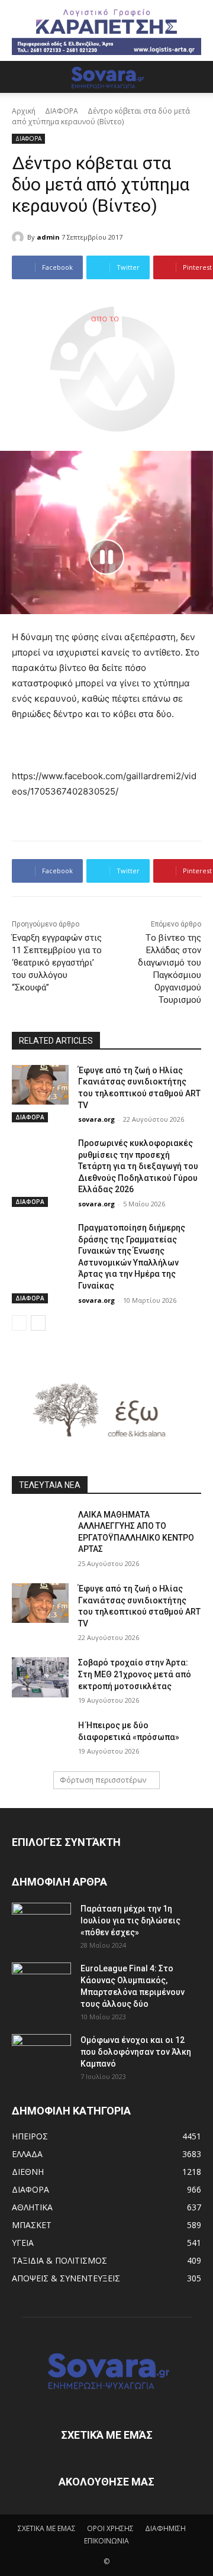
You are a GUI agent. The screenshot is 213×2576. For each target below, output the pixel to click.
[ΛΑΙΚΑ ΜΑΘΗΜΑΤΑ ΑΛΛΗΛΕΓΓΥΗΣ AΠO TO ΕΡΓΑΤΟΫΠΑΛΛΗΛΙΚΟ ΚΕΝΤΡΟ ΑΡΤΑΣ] (40, 1529)
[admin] (20, 237)
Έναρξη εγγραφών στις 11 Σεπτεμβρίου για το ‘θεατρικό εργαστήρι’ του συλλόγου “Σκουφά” (57, 963)
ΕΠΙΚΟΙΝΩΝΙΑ (106, 2541)
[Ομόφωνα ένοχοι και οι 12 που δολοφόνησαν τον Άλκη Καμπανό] (41, 2055)
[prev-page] (19, 1323)
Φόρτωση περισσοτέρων (103, 1780)
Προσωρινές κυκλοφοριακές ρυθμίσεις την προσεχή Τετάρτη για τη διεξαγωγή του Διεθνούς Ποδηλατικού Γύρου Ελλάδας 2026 (138, 1166)
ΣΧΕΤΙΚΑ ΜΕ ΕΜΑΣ (47, 2528)
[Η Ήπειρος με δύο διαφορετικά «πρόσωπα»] (40, 1740)
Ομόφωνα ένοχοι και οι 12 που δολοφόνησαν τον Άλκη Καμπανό (136, 2052)
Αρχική (24, 111)
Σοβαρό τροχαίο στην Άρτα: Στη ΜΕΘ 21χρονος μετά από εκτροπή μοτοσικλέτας (135, 1674)
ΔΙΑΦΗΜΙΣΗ (165, 2528)
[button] (20, 77)
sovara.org (96, 1119)
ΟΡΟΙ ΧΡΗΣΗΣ (110, 2528)
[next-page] (38, 1323)
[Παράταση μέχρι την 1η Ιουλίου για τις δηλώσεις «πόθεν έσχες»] (41, 1923)
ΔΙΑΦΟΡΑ (62, 111)
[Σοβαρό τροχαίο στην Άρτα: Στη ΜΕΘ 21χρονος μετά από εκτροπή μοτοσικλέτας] (40, 1677)
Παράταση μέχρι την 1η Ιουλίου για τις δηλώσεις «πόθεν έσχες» (130, 1920)
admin (48, 237)
